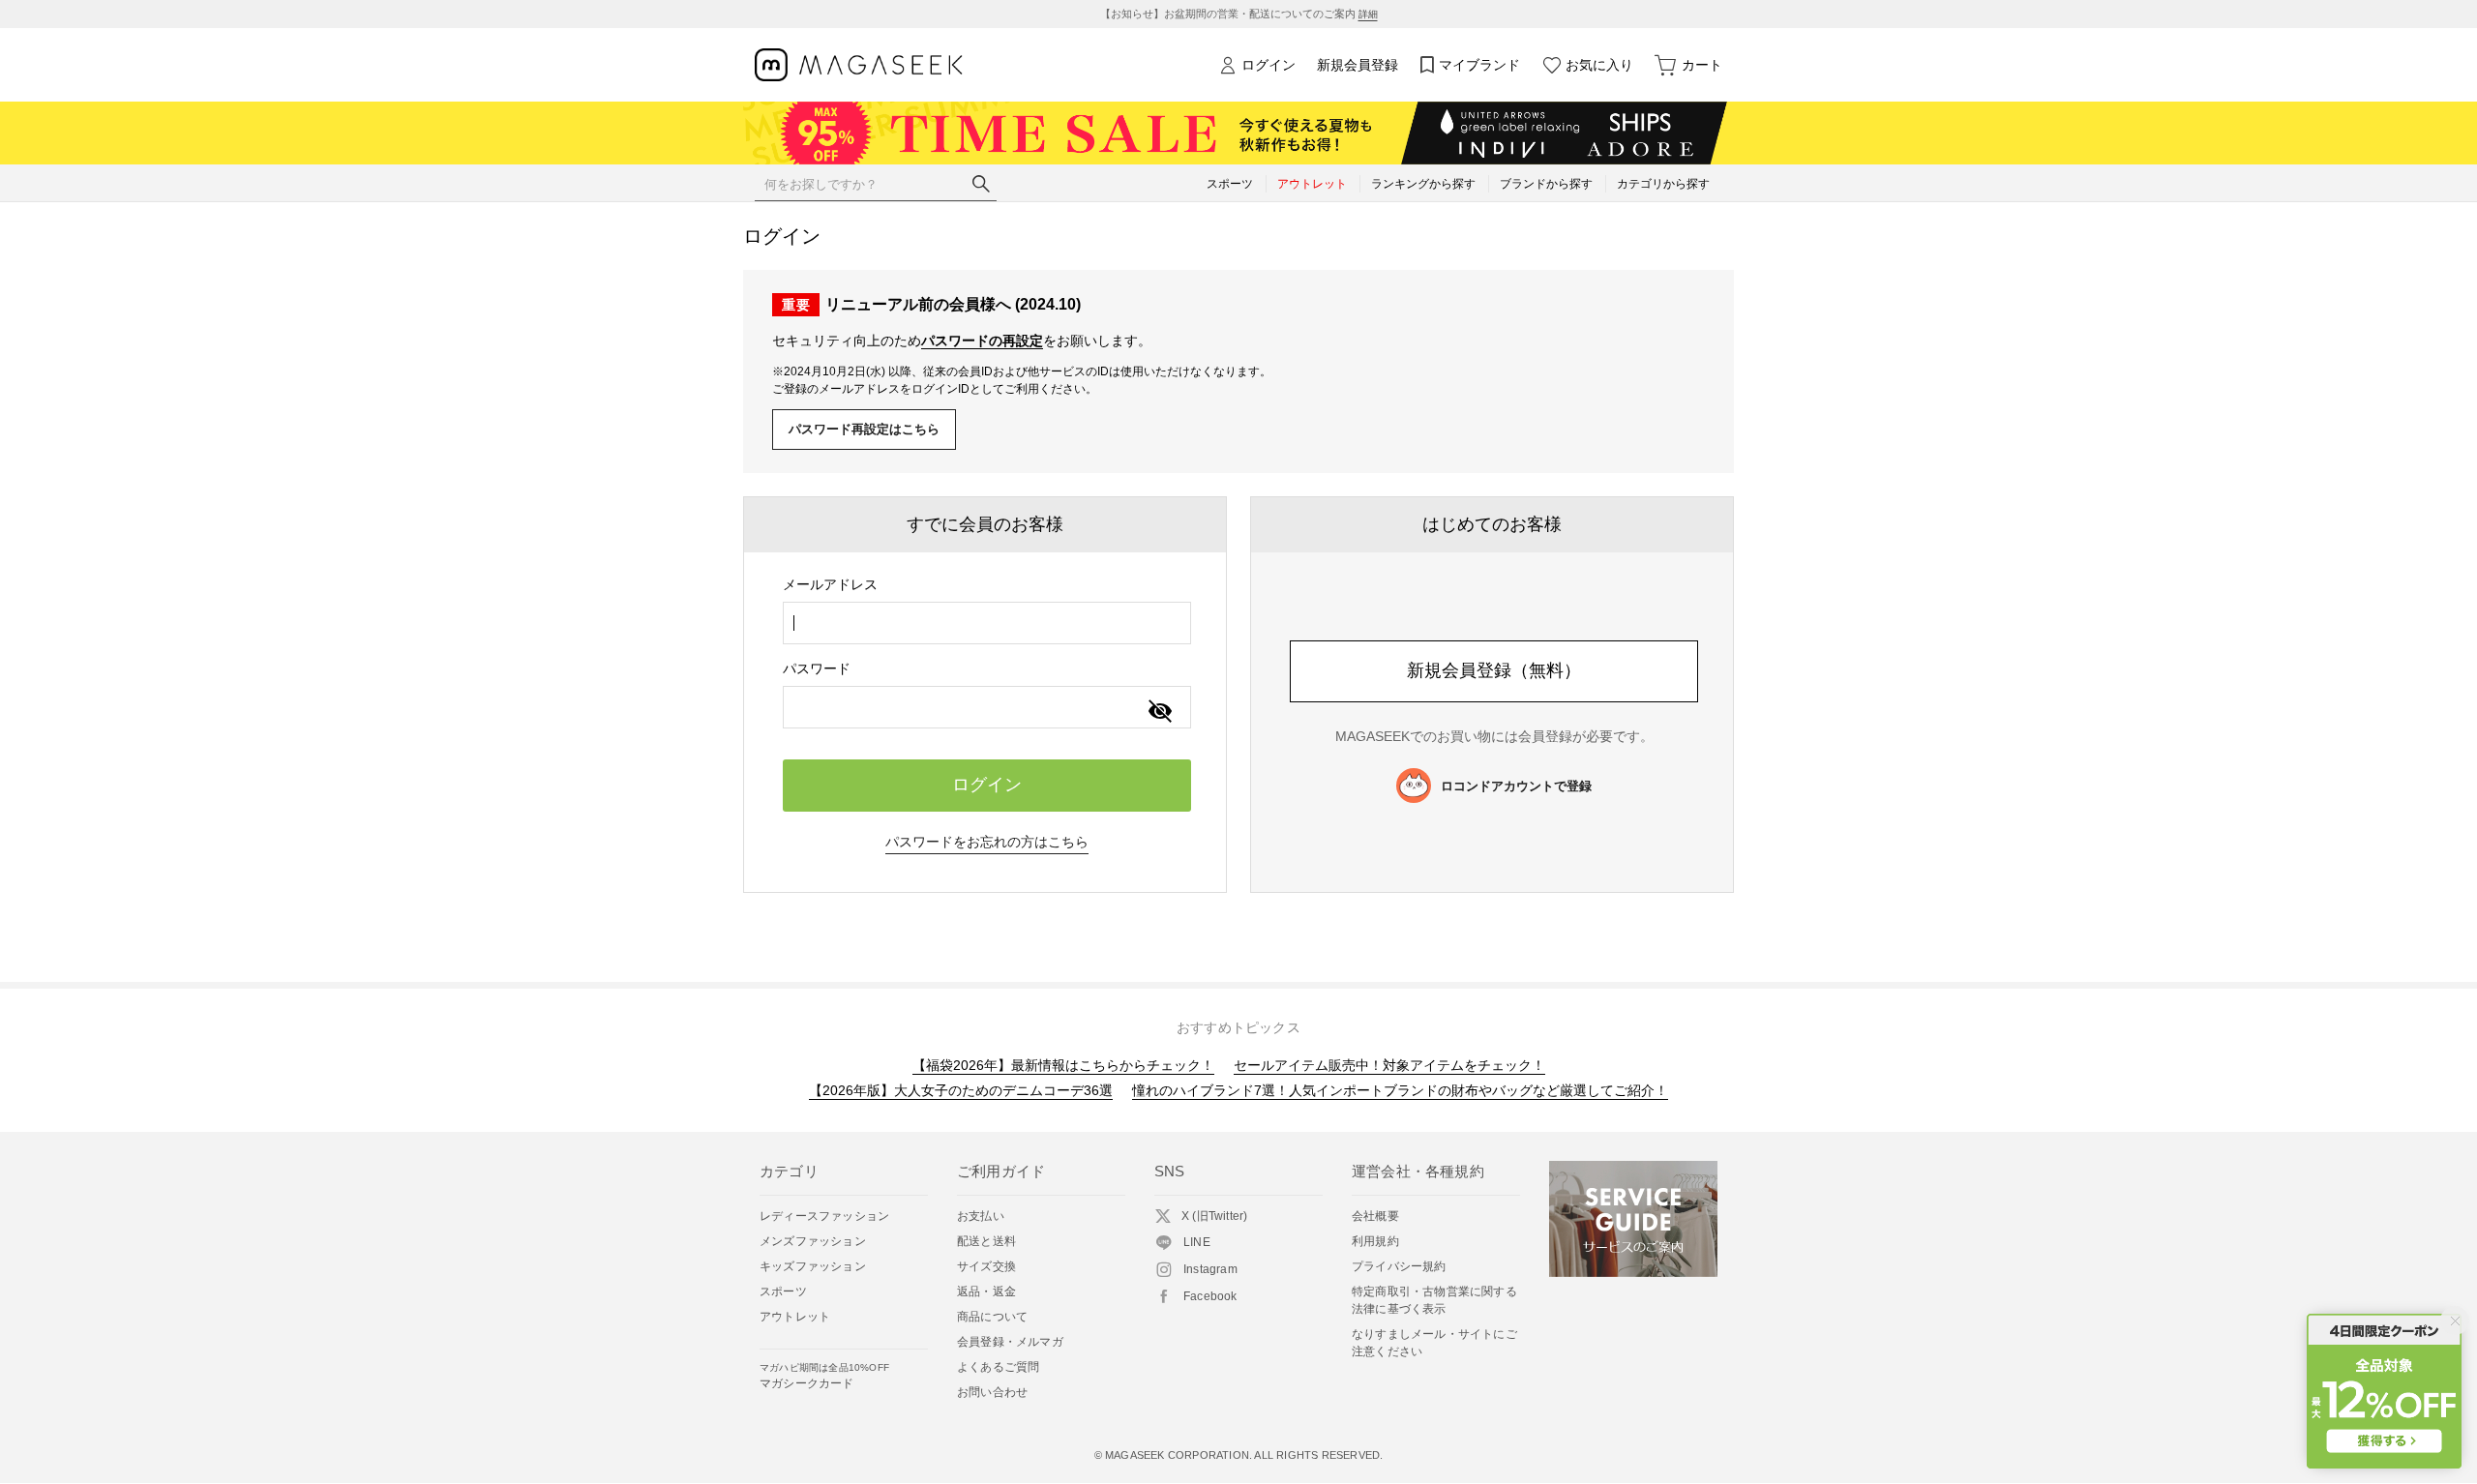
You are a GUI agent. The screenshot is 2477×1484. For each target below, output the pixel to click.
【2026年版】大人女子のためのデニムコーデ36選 (961, 1090)
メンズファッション (813, 1241)
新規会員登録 (1358, 65)
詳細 (1368, 14)
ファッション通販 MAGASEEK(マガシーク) (859, 65)
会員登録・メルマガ (1010, 1342)
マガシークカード (824, 1376)
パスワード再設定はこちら (864, 429)
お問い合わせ (992, 1392)
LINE (1197, 1242)
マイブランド (1479, 65)
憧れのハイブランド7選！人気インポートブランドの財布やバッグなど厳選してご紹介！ (1400, 1090)
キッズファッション (813, 1266)
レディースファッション (824, 1216)
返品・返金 (986, 1291)
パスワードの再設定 (982, 341)
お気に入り (1599, 65)
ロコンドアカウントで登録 (1516, 786)
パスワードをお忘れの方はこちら (987, 842)
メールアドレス (830, 584)
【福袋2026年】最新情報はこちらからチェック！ (1063, 1065)
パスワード (817, 668)
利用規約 (1375, 1241)
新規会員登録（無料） (1494, 670)
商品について (992, 1317)
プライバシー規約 (1399, 1266)
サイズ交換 (986, 1266)
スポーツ (783, 1291)
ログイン (1268, 65)
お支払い (981, 1216)
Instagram (1210, 1269)
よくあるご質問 (998, 1367)
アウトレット (795, 1317)
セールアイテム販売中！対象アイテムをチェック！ (1389, 1065)
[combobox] (987, 623)
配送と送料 (986, 1241)
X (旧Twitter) (1214, 1216)
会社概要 (1375, 1216)
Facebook (1210, 1296)
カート (1702, 65)
